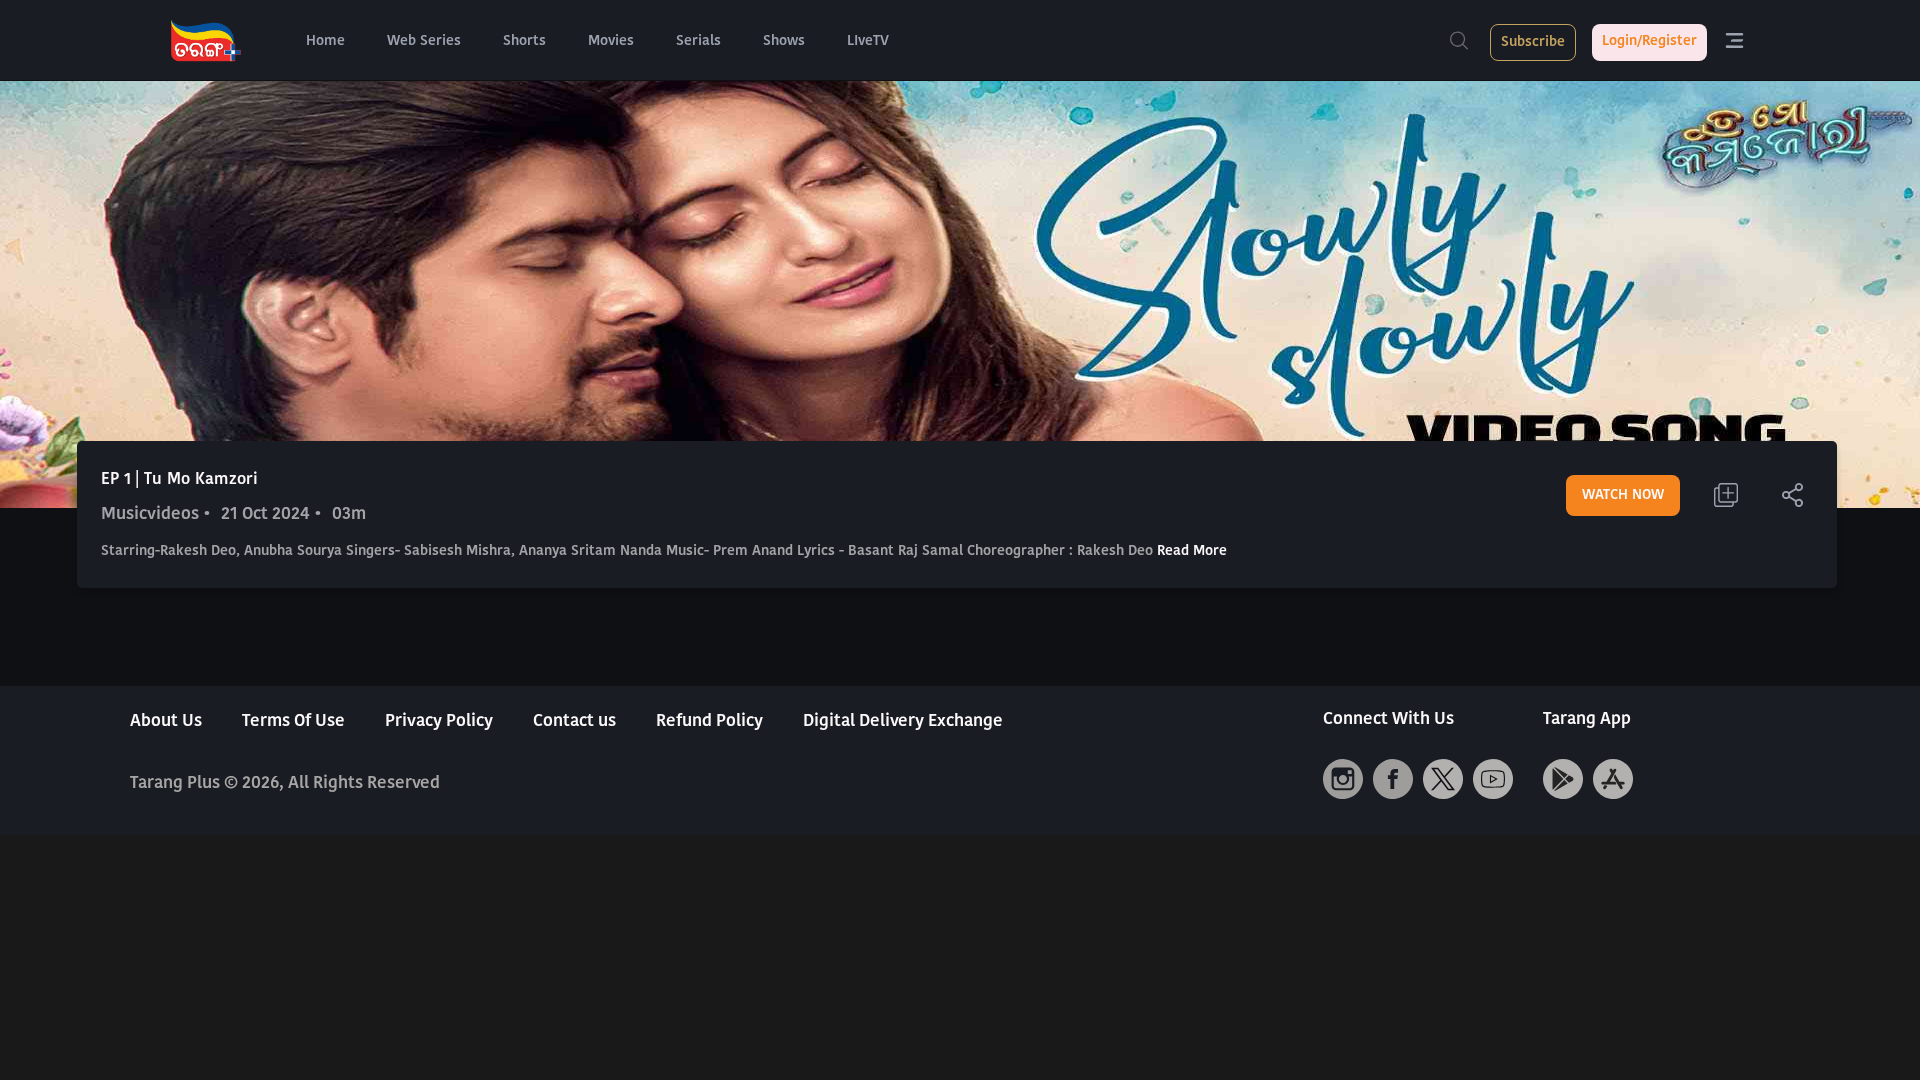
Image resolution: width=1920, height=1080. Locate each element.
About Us (166, 721)
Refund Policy (709, 721)
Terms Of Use (293, 721)
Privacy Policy (439, 721)
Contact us (574, 721)
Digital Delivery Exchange (903, 721)
